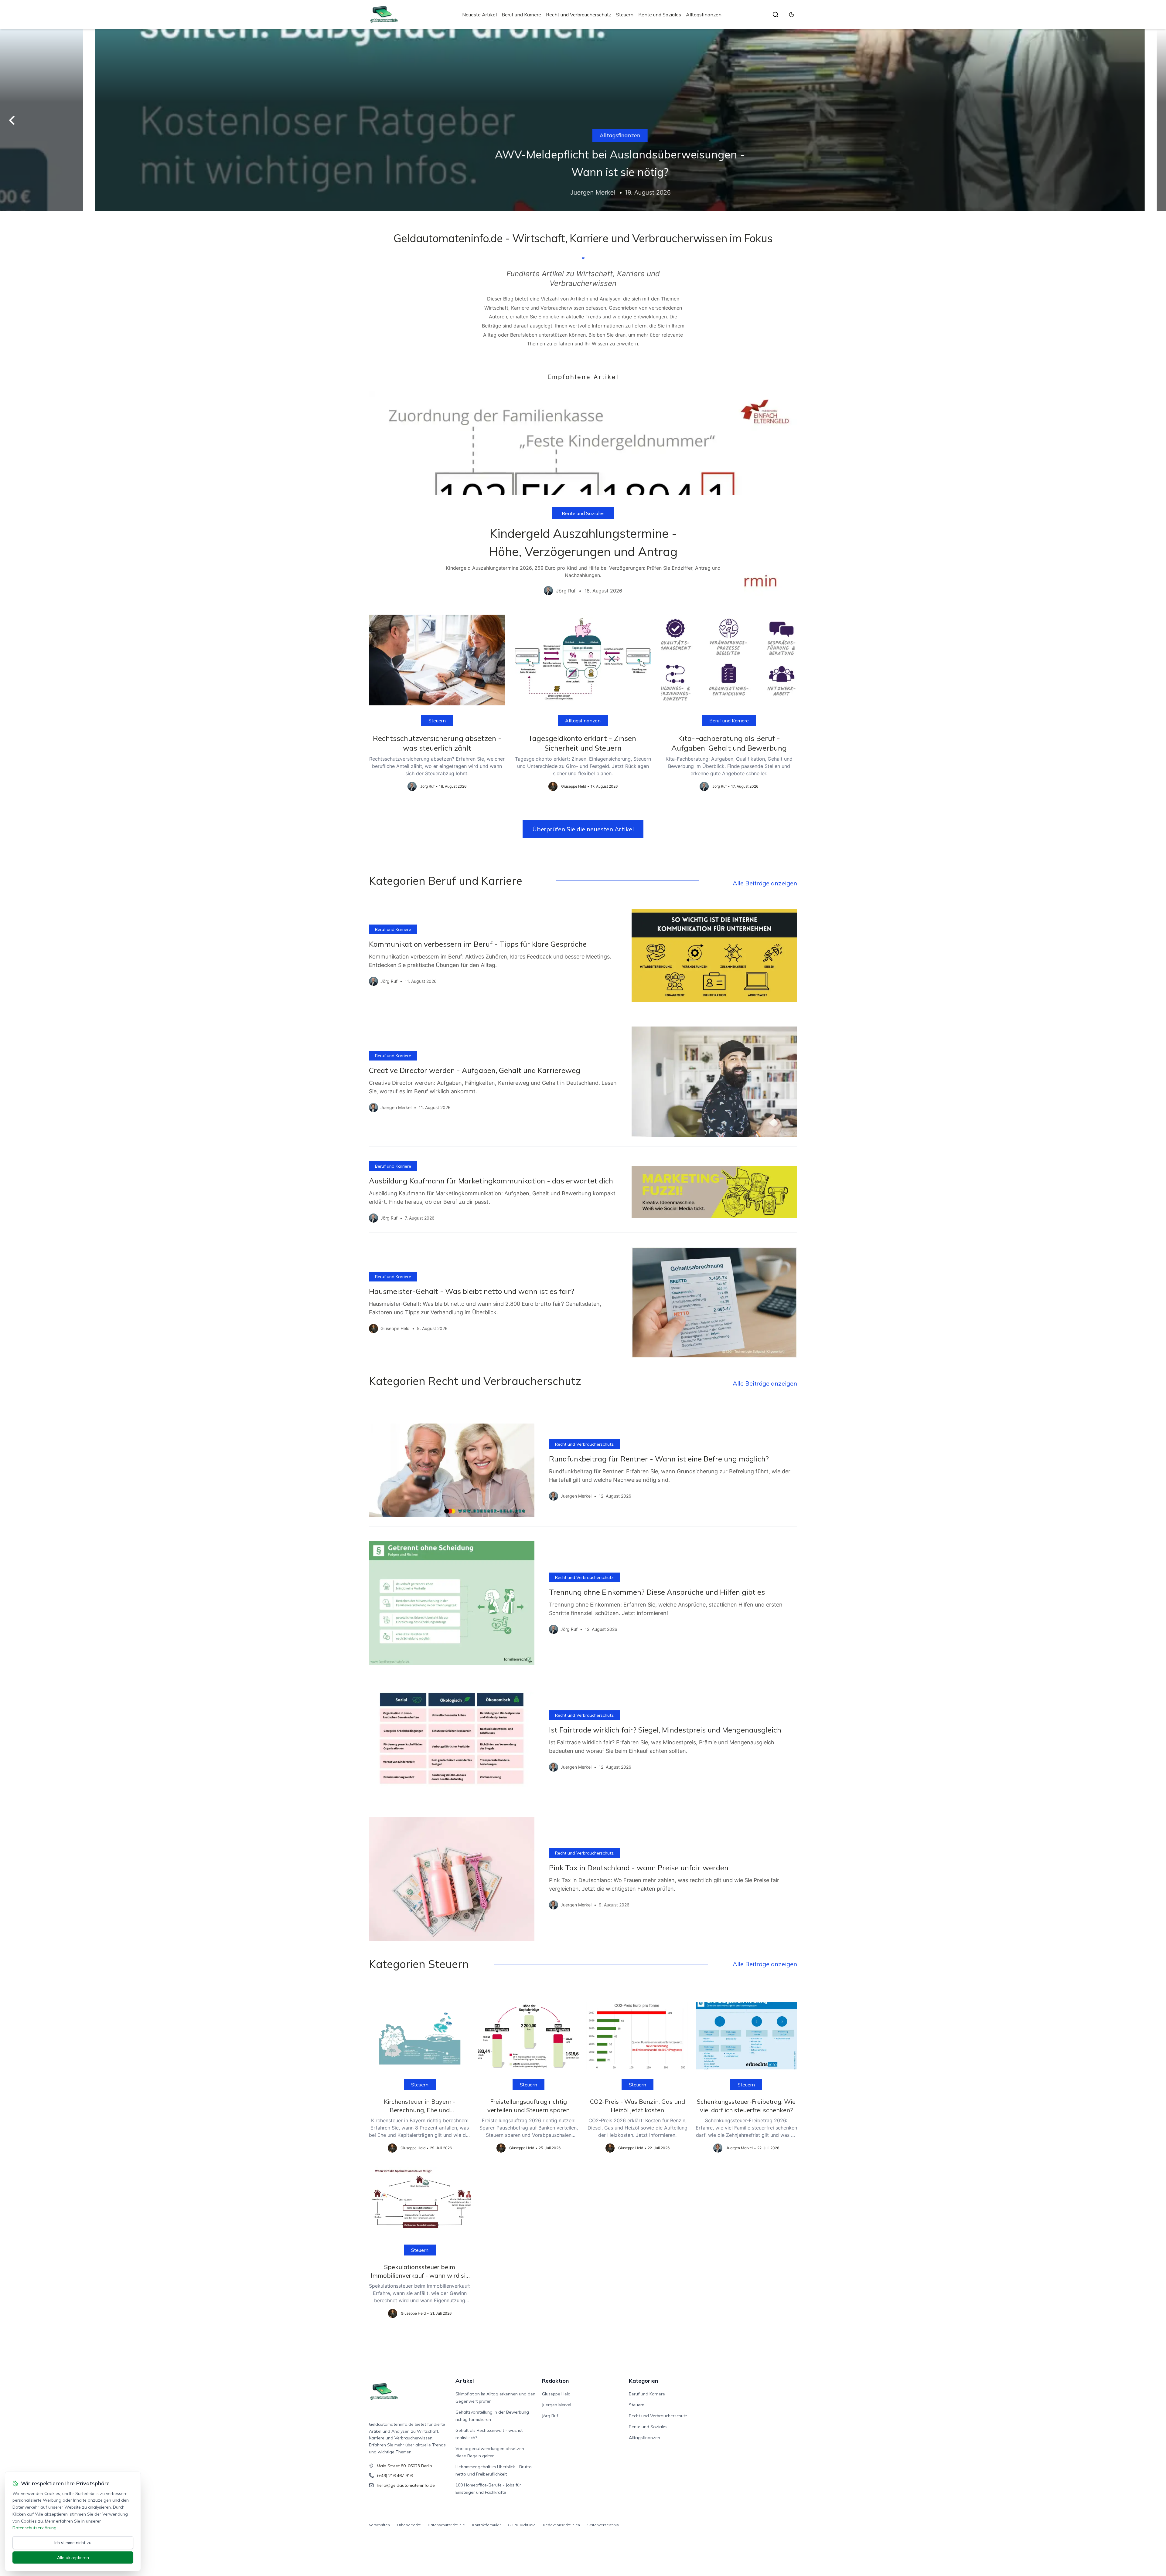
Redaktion (555, 2381)
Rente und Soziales (660, 15)
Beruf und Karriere (521, 15)
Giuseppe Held (556, 2394)
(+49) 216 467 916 (395, 2476)
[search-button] (776, 15)
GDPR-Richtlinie (522, 2525)
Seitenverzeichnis (603, 2525)
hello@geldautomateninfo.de (406, 2485)
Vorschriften (379, 2525)
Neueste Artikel (479, 15)
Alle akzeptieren (73, 2557)
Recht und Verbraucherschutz (579, 15)
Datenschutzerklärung (34, 2528)
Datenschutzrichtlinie (446, 2525)
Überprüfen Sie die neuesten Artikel (583, 829)
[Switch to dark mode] (792, 15)
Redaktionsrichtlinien (561, 2525)
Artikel (465, 2381)
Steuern (625, 15)
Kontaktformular (486, 2525)
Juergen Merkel (557, 2405)
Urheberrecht (409, 2525)
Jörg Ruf (550, 2416)
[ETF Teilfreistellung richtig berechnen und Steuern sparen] (583, 120)
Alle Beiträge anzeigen (765, 883)
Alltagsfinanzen (704, 15)
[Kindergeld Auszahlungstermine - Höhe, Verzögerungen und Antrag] (583, 498)
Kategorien (643, 2381)
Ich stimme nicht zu (73, 2543)
